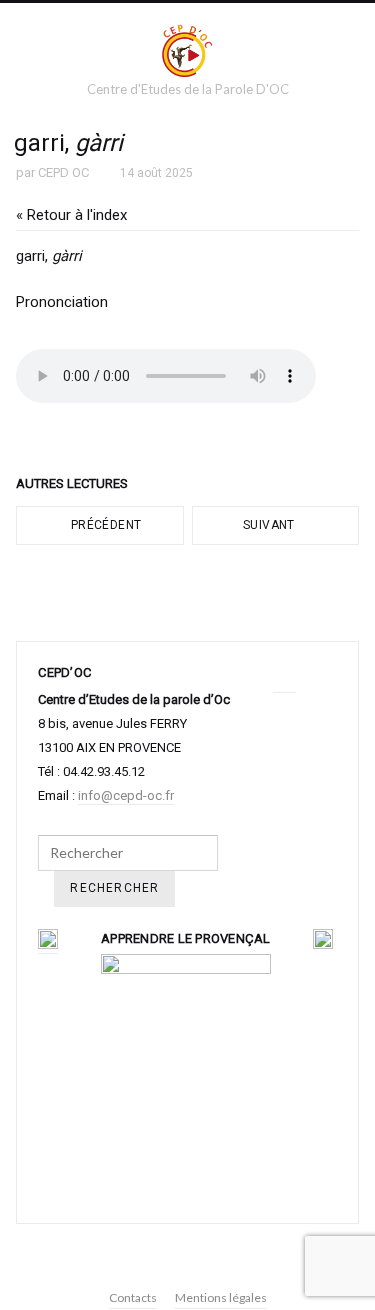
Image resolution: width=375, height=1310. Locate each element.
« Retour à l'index (71, 215)
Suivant (270, 525)
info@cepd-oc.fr (126, 795)
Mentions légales (221, 1297)
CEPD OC (63, 172)
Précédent (105, 525)
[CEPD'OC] (188, 50)
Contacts (133, 1297)
